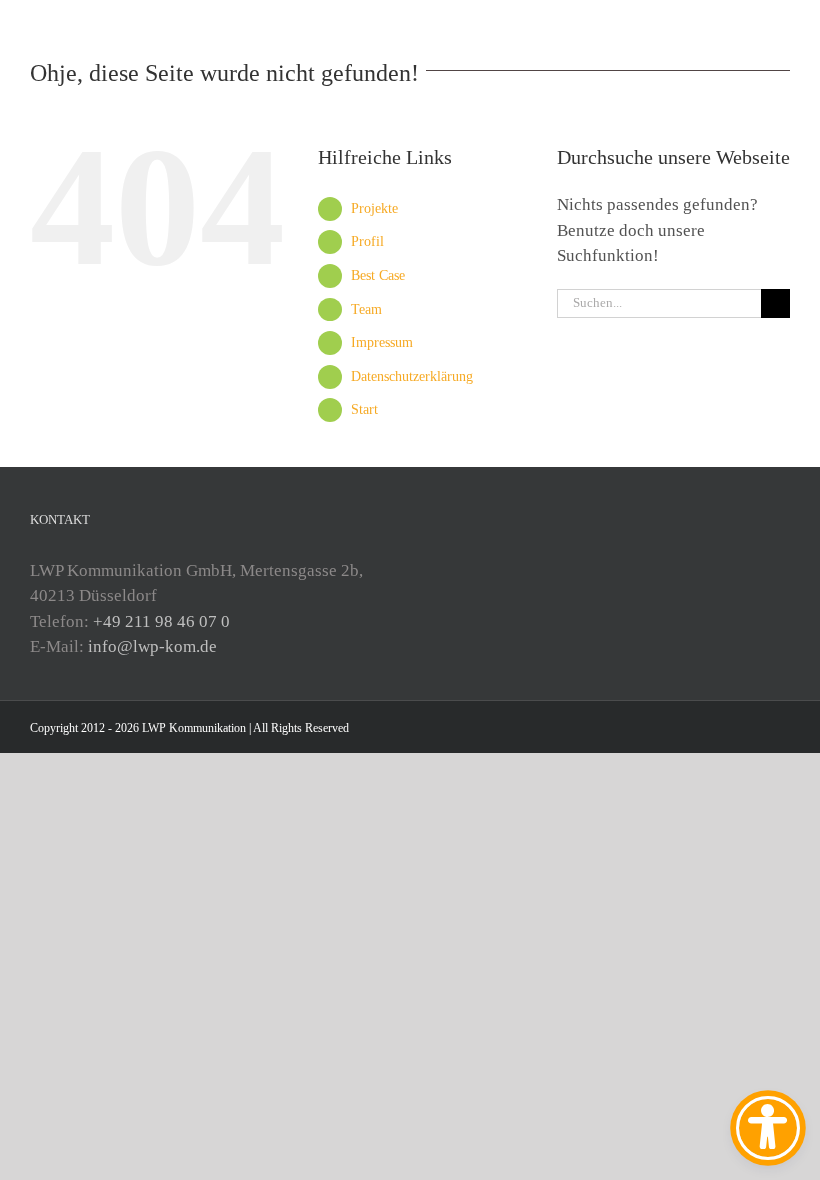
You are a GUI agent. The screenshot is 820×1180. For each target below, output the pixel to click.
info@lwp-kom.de (152, 646)
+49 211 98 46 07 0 (161, 621)
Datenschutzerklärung (412, 376)
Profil (367, 241)
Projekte (374, 208)
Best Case (378, 275)
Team (366, 309)
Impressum (382, 342)
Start (364, 409)
